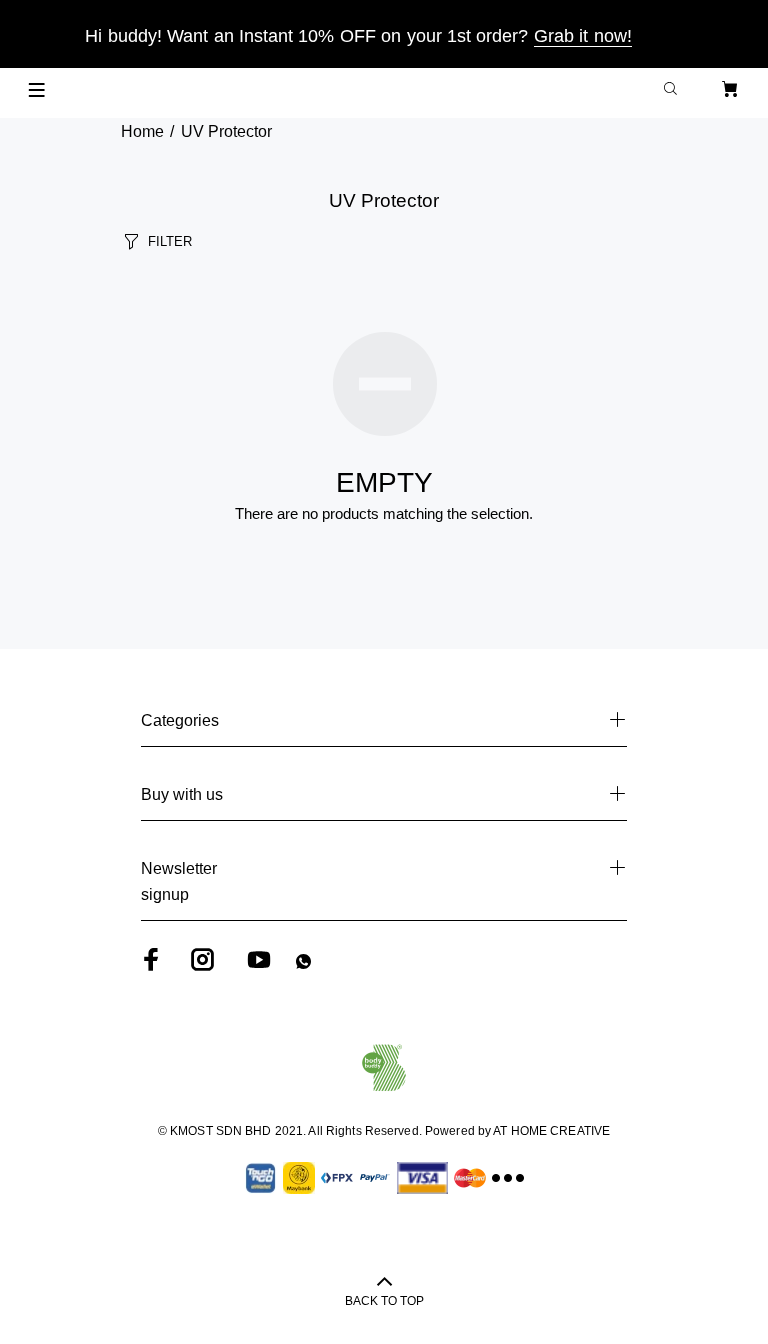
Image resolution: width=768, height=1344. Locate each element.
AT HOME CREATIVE (551, 1131)
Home (142, 131)
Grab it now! (583, 36)
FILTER (170, 241)
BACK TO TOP (384, 1301)
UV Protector (226, 131)
